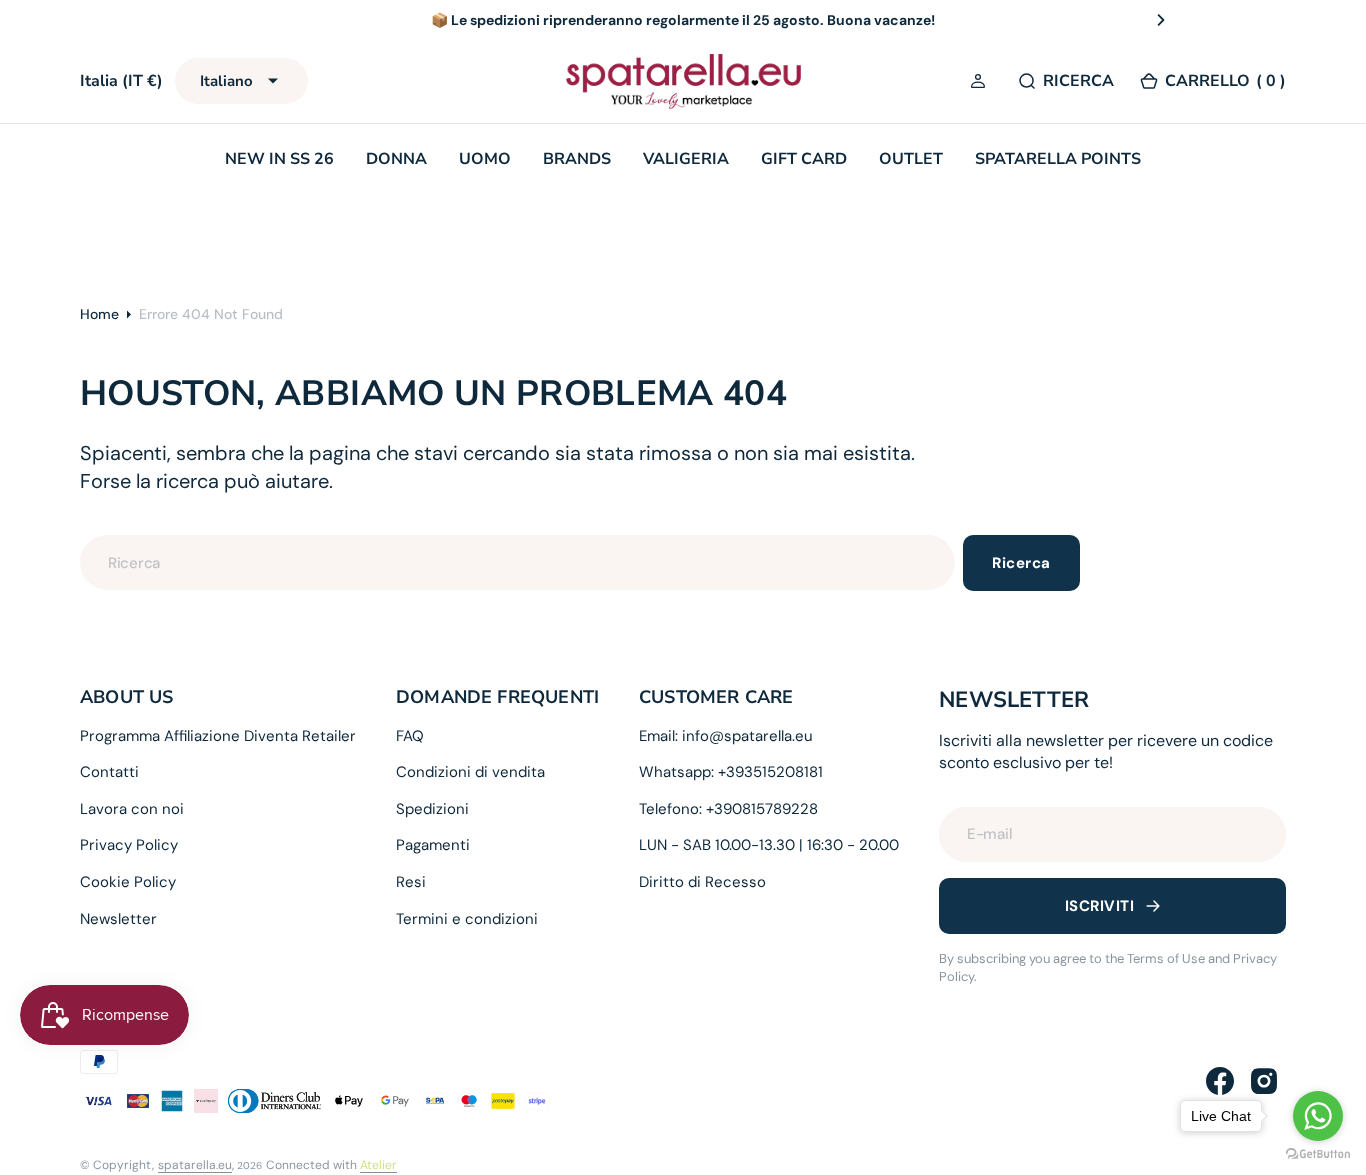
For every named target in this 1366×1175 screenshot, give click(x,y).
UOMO (485, 159)
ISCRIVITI (1099, 906)
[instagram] (1264, 1081)
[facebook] (1220, 1081)
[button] (981, 82)
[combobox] (517, 562)
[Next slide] (1161, 20)
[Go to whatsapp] (1318, 1116)
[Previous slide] (205, 20)
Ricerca (1021, 563)
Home (99, 314)
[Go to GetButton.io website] (1318, 1154)
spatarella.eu (195, 1165)
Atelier (378, 1165)
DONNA (396, 159)
